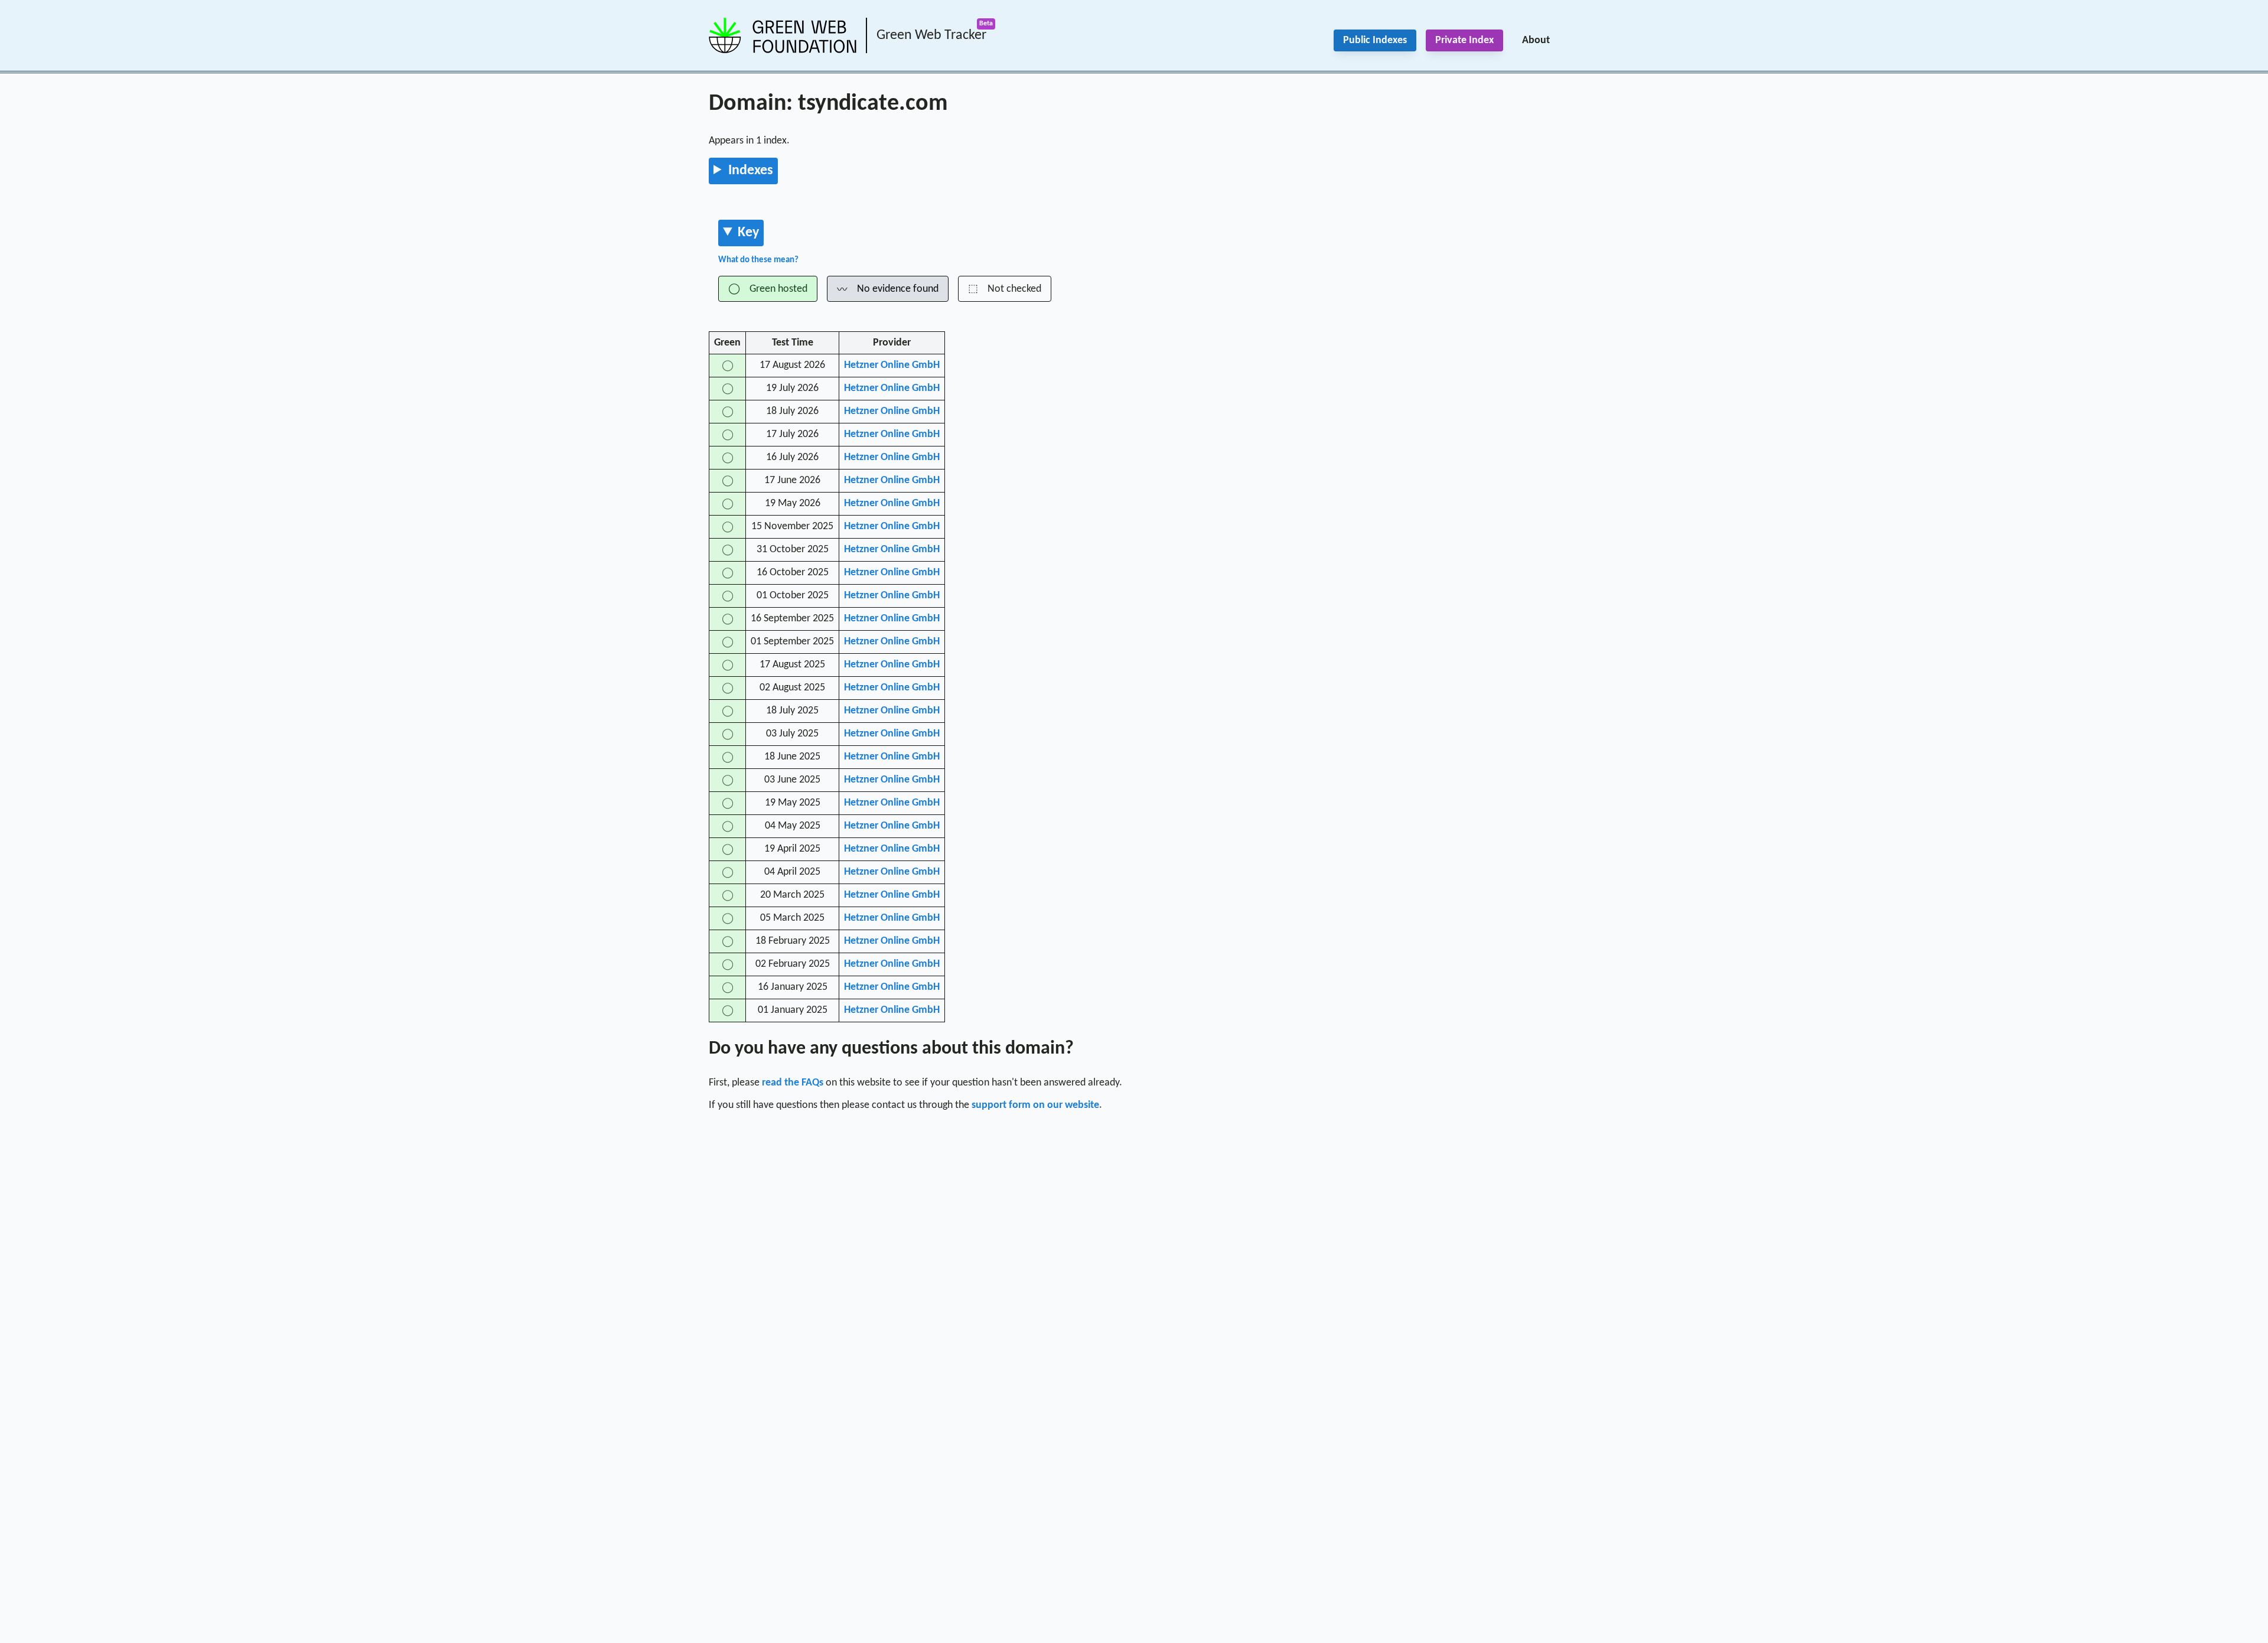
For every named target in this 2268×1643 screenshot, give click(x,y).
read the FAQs (793, 1083)
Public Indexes (1375, 40)
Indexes (751, 171)
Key (748, 233)
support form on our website (1035, 1105)
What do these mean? (758, 260)
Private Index (1464, 40)
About (1536, 40)
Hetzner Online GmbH (892, 365)
